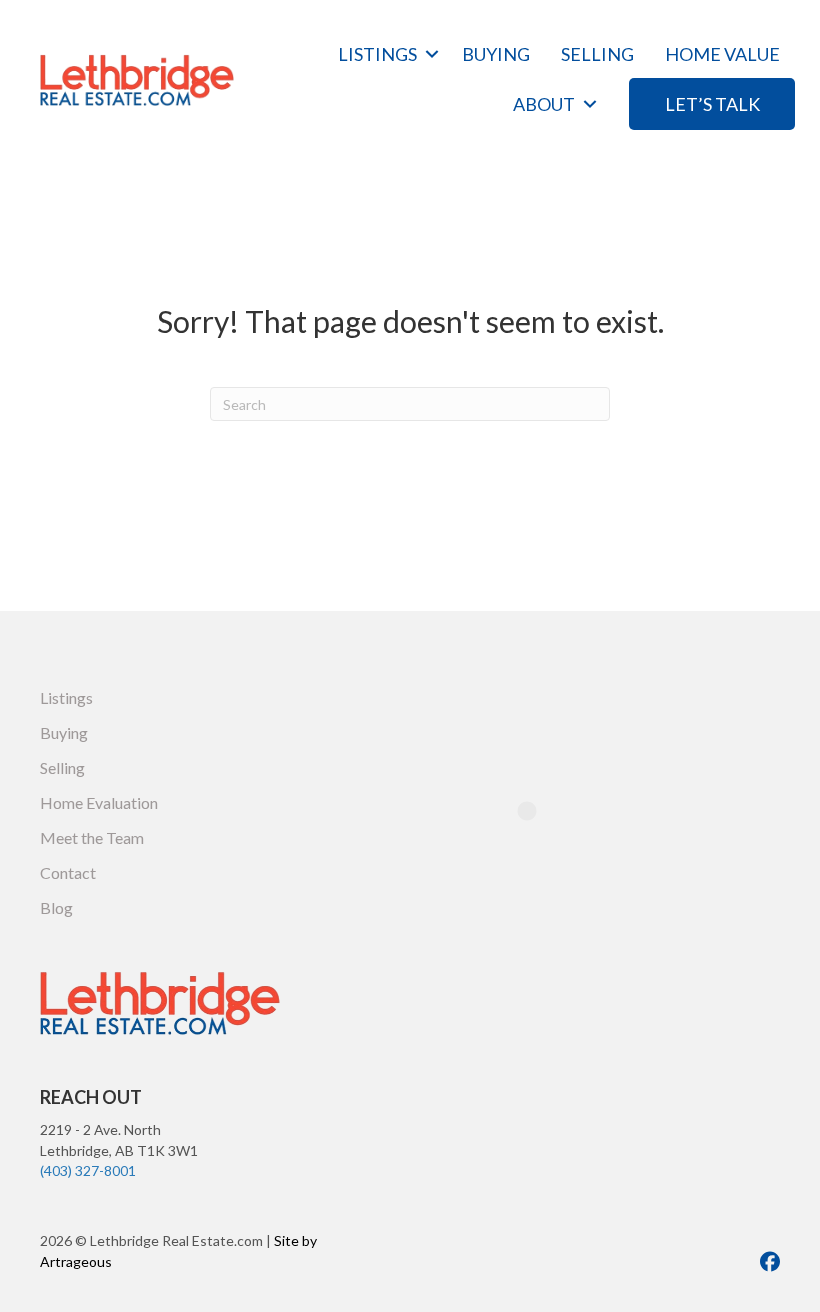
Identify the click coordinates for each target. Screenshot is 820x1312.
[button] (431, 54)
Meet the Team (92, 837)
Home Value (722, 54)
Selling (597, 54)
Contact (68, 872)
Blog (56, 907)
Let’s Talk (712, 104)
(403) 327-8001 (88, 1170)
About (544, 104)
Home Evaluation (99, 802)
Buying (496, 54)
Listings (377, 54)
